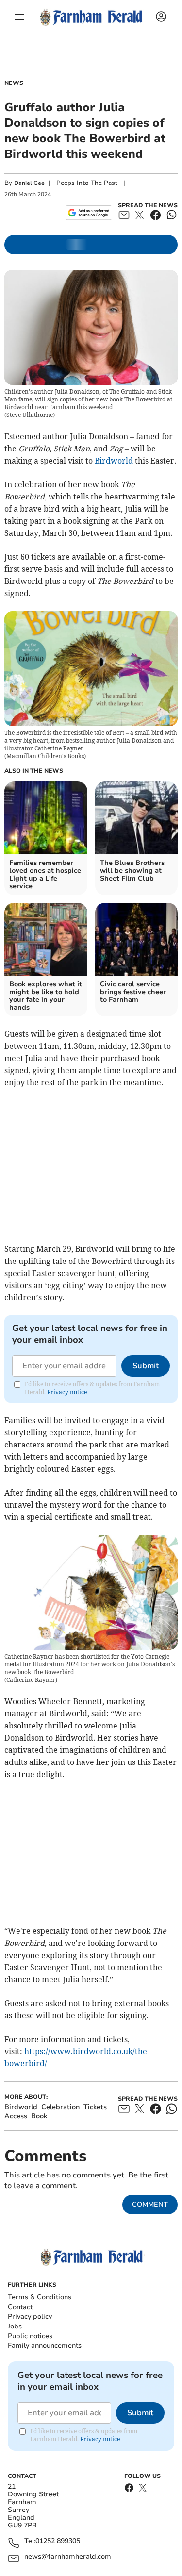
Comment (150, 2204)
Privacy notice (67, 1392)
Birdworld (114, 461)
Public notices (30, 2336)
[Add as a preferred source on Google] (89, 213)
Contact (20, 2307)
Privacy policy (30, 2317)
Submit (146, 1366)
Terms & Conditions (40, 2297)
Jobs (15, 2326)
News (14, 83)
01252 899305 (58, 2541)
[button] (19, 17)
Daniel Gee (29, 183)
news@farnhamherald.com (68, 2557)
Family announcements (45, 2346)
